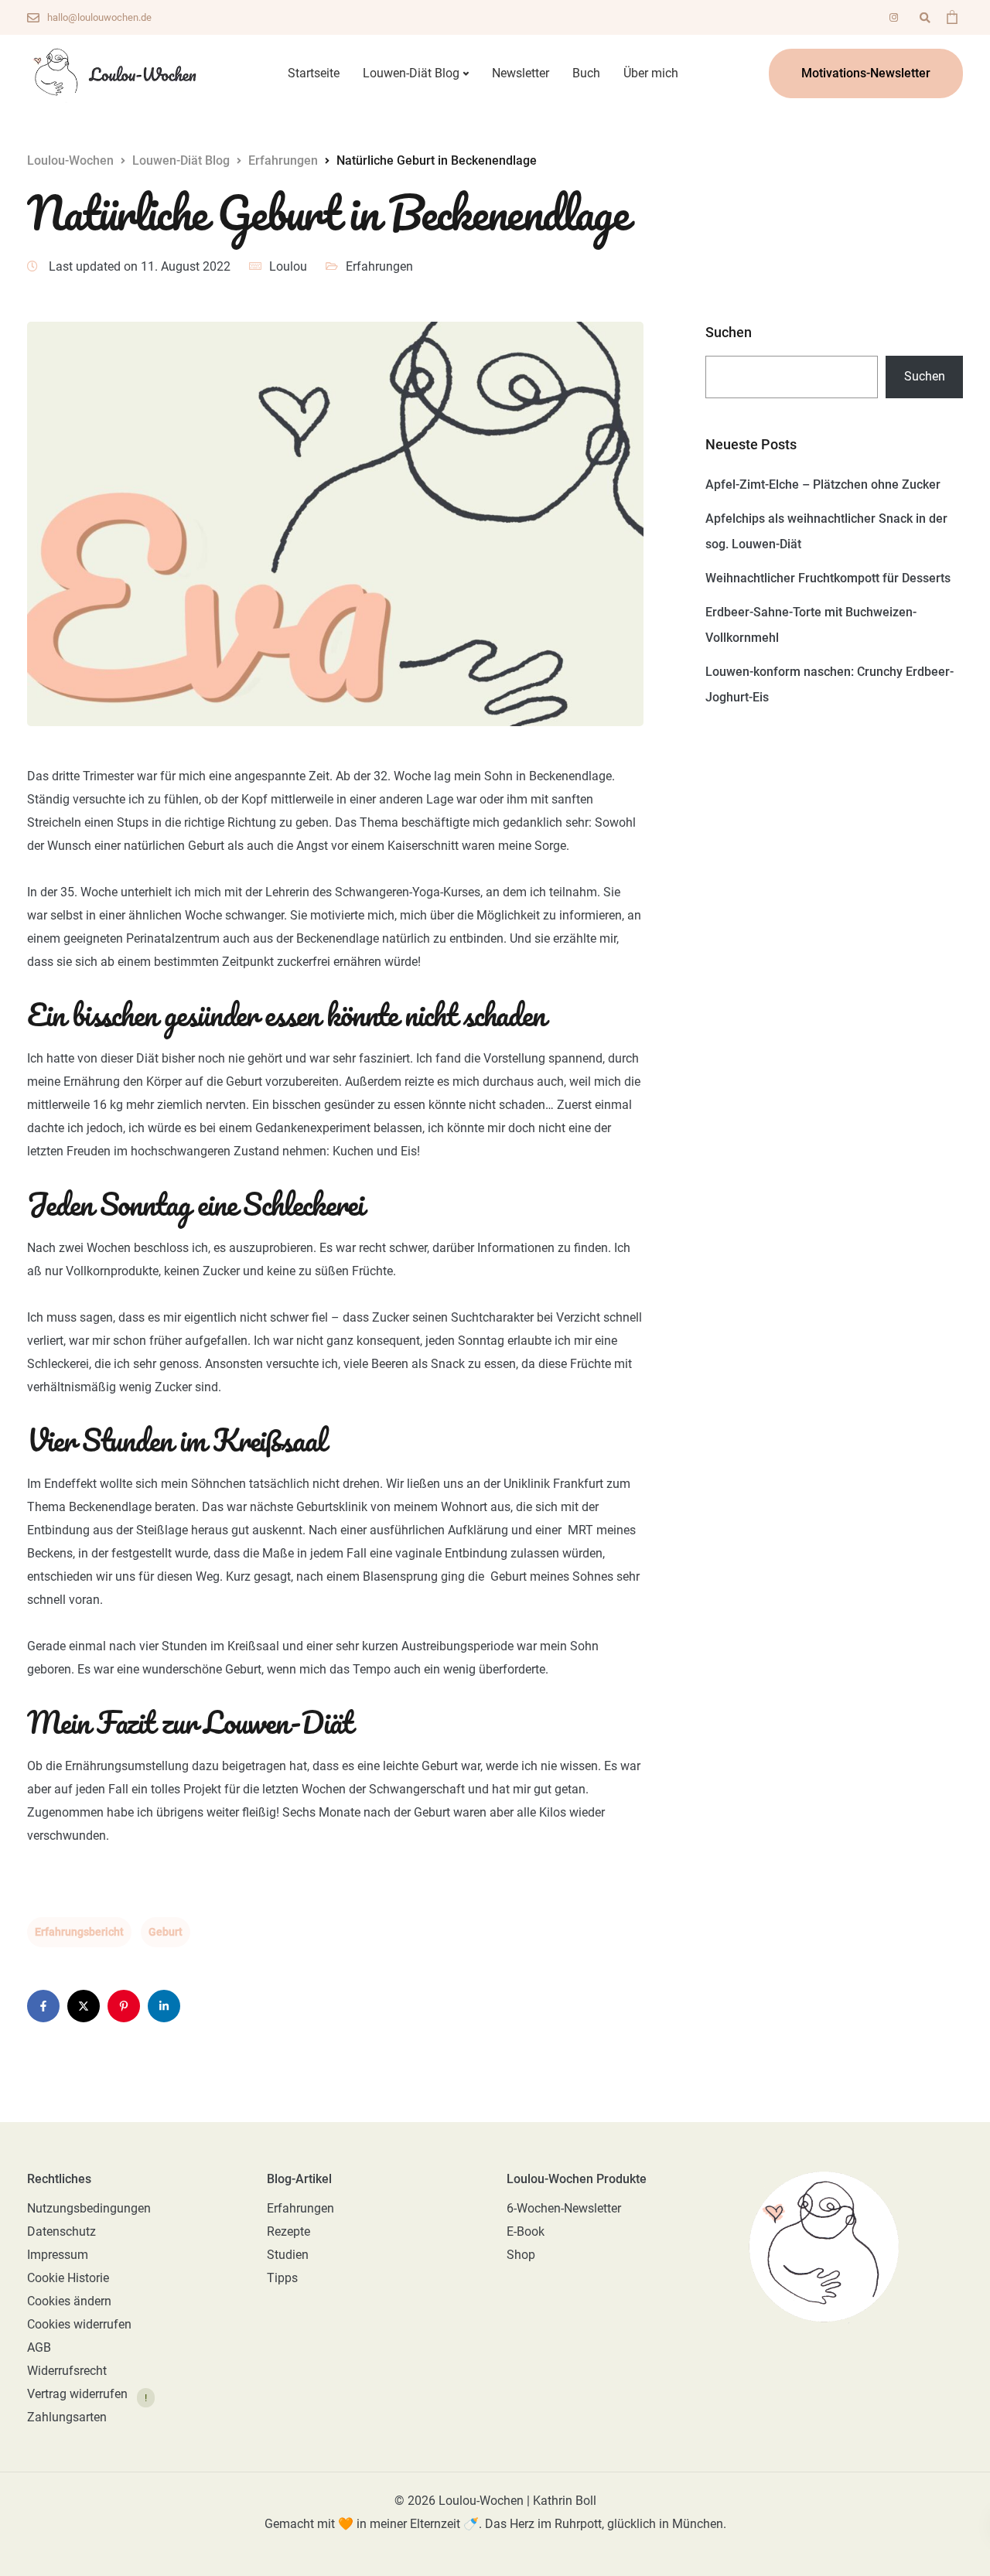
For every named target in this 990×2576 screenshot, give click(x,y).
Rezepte (288, 2231)
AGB (39, 2347)
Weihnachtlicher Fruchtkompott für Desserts (828, 578)
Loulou (288, 266)
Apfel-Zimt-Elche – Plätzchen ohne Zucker (823, 484)
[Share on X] (84, 2006)
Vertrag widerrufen (77, 2395)
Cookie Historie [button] (68, 2278)
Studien (288, 2255)
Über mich (651, 73)
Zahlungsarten (67, 2417)
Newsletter (521, 73)
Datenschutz (61, 2231)
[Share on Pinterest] (124, 2006)
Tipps (282, 2278)
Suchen (729, 333)
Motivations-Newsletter (866, 73)
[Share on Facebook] (43, 2006)
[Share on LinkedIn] (164, 2006)
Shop (521, 2255)
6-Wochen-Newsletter (564, 2208)
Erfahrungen (379, 266)
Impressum (58, 2255)
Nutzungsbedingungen (89, 2208)
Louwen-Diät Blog (411, 73)
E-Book (526, 2231)
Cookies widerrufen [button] (79, 2324)
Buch (586, 73)
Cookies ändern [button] (69, 2301)
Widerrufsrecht (67, 2371)
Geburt (166, 1932)
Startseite (314, 73)
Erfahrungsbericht (79, 1932)
